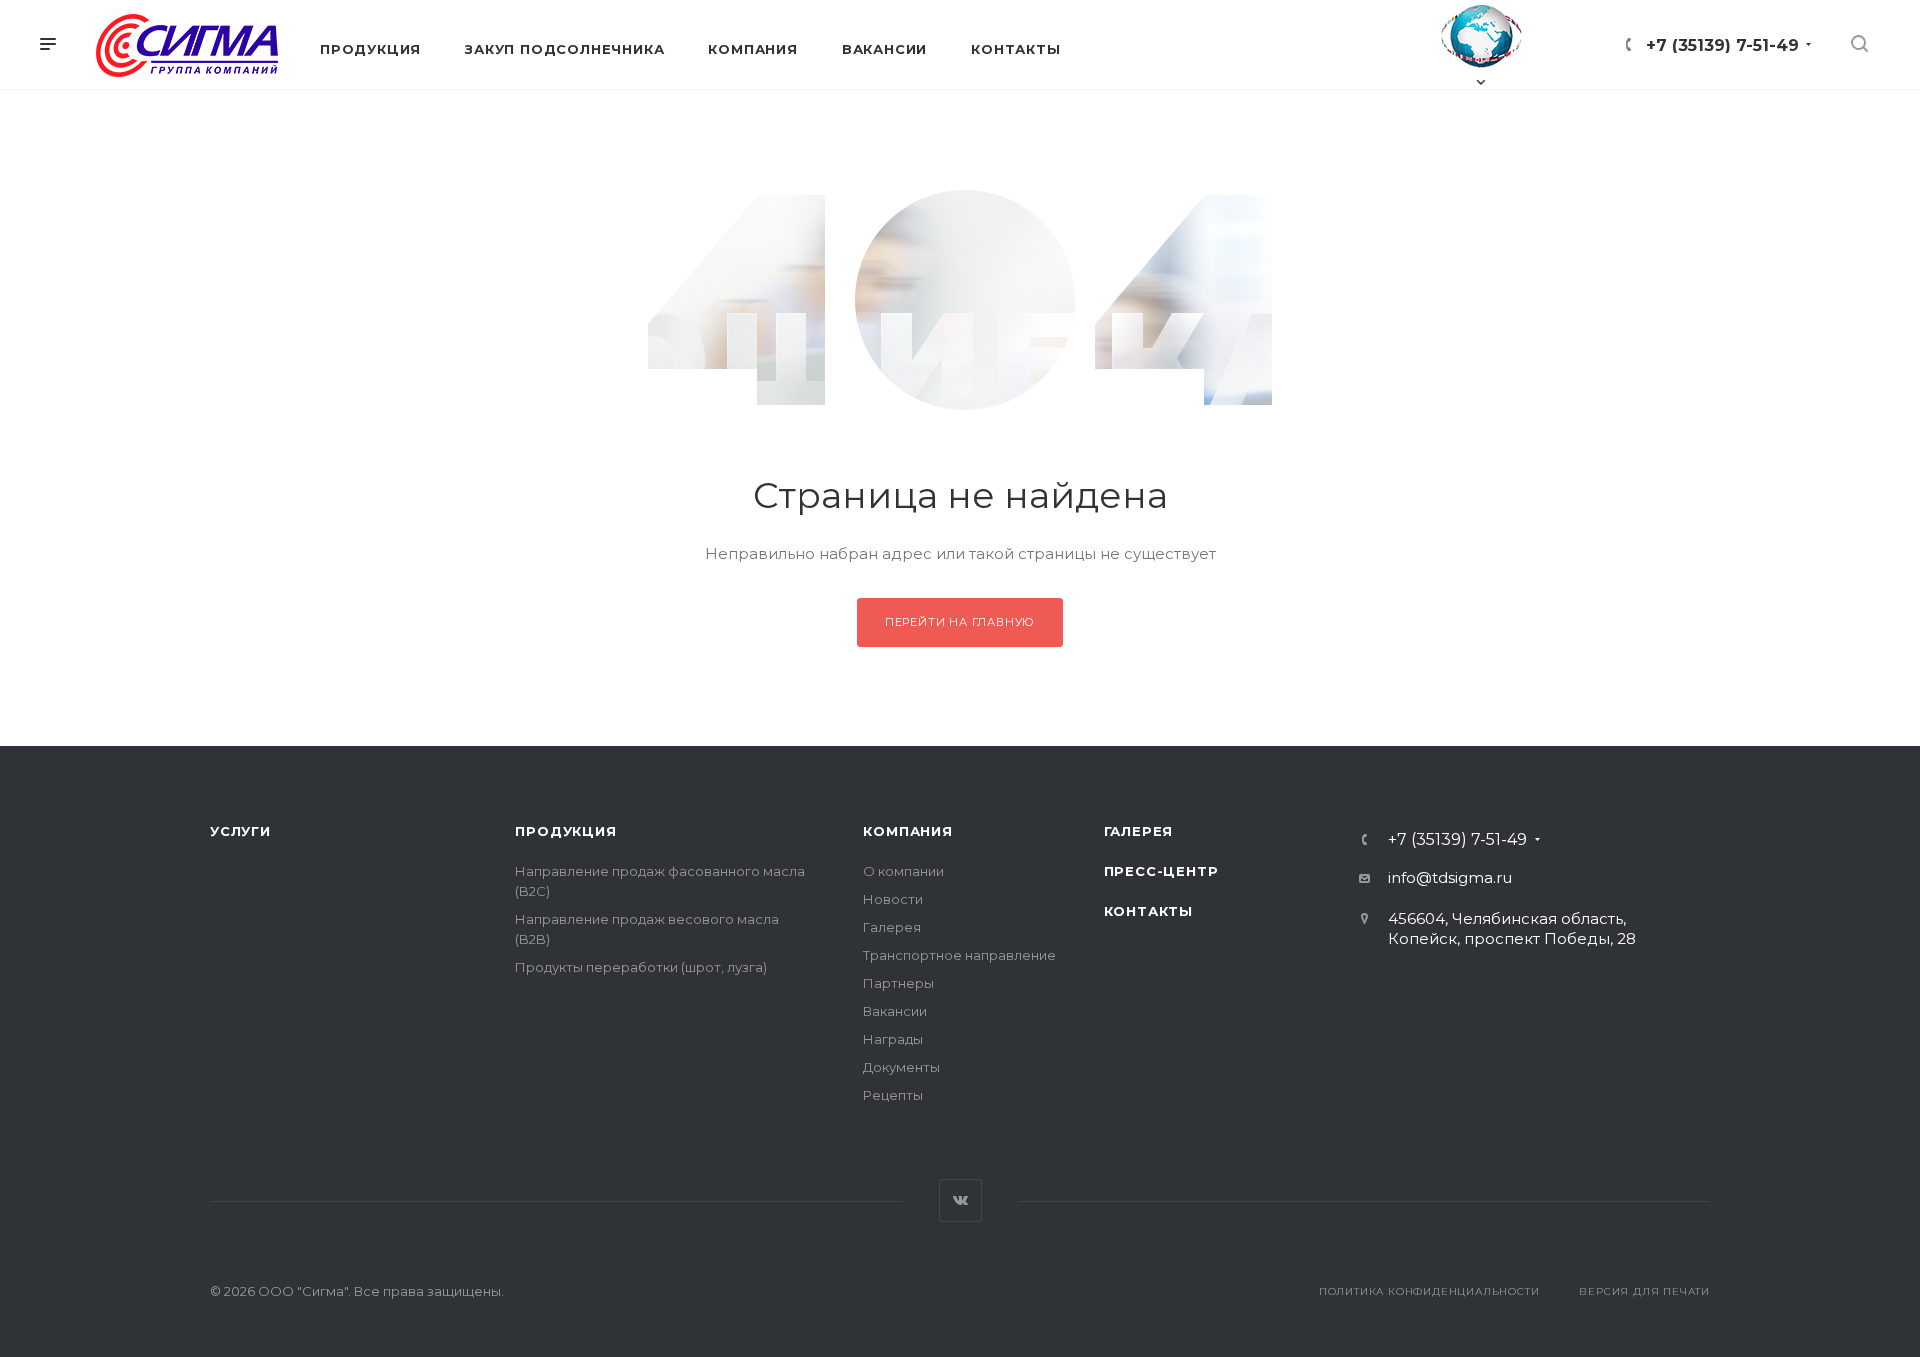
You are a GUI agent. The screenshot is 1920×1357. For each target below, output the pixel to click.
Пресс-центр (1161, 871)
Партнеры (898, 983)
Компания (907, 831)
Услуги (240, 831)
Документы (901, 1067)
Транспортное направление (959, 955)
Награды (893, 1039)
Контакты (1148, 911)
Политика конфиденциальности (1429, 1291)
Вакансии (895, 1011)
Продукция (565, 831)
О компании (903, 871)
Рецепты (893, 1095)
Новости (893, 899)
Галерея (892, 927)
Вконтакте (960, 1200)
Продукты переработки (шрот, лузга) (641, 967)
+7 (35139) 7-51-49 (1722, 45)
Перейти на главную (960, 622)
